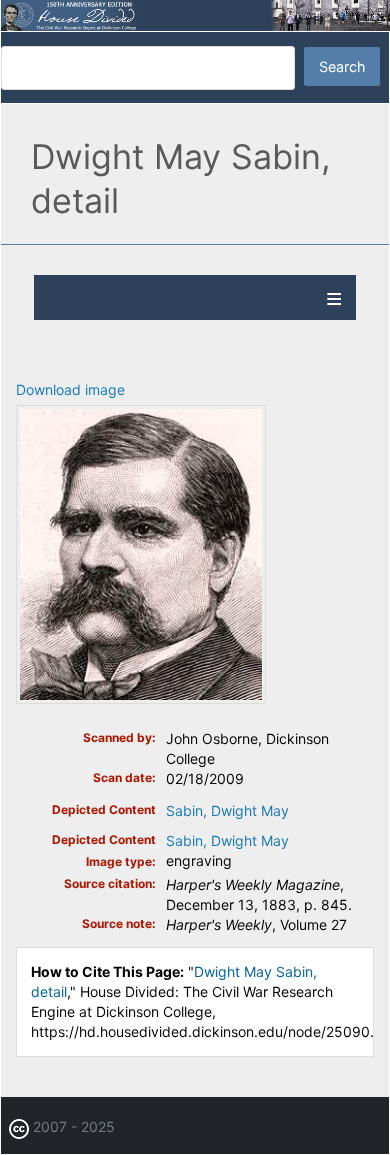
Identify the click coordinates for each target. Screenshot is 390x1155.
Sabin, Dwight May (227, 810)
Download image (70, 389)
